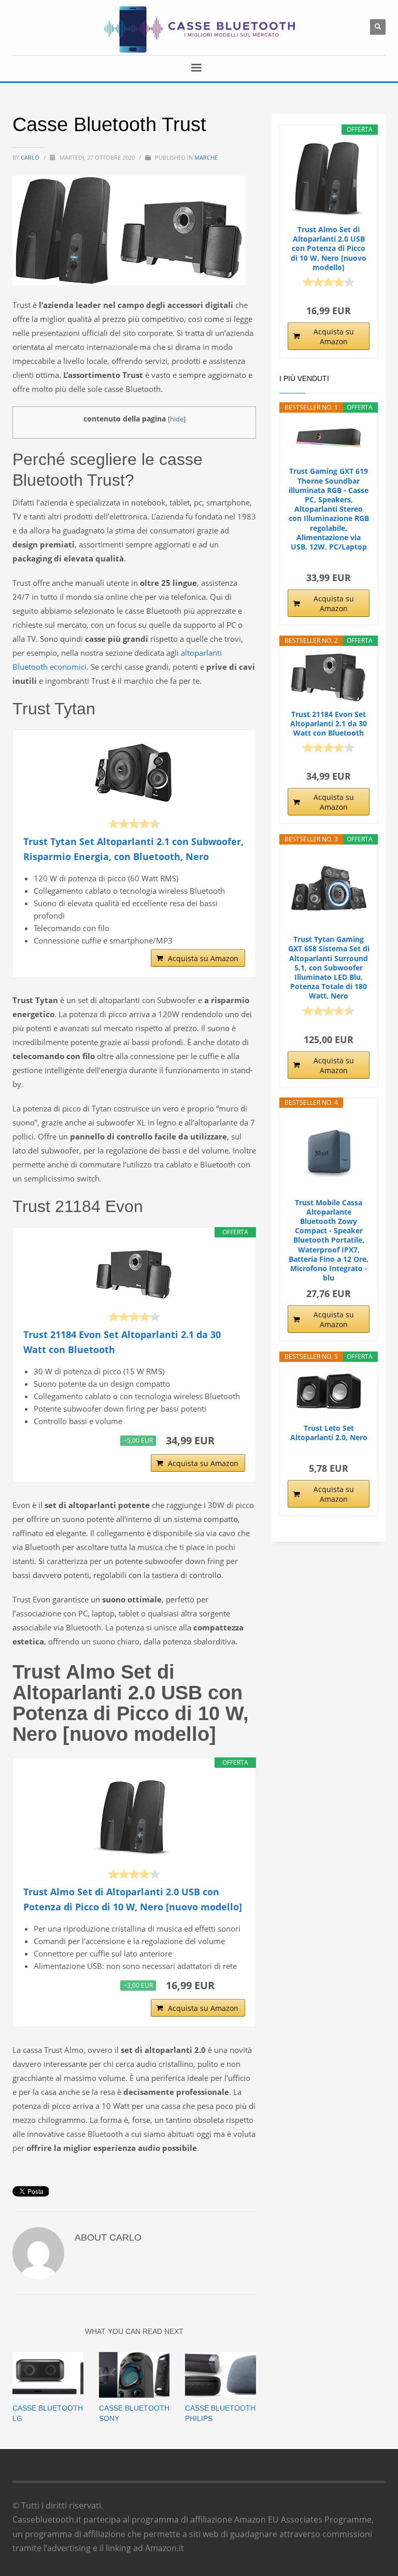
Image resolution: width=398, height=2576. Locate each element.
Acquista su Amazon (203, 958)
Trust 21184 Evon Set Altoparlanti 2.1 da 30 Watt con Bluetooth (122, 1342)
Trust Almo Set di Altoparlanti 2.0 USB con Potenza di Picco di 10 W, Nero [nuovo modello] (133, 1899)
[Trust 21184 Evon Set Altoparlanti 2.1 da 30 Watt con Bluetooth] (134, 1274)
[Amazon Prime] (231, 1441)
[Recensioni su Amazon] (134, 824)
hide (177, 419)
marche (206, 157)
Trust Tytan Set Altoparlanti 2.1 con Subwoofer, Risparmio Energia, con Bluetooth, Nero (133, 849)
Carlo (31, 157)
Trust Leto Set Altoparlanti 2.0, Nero (329, 1433)
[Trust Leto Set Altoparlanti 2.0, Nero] (329, 1392)
